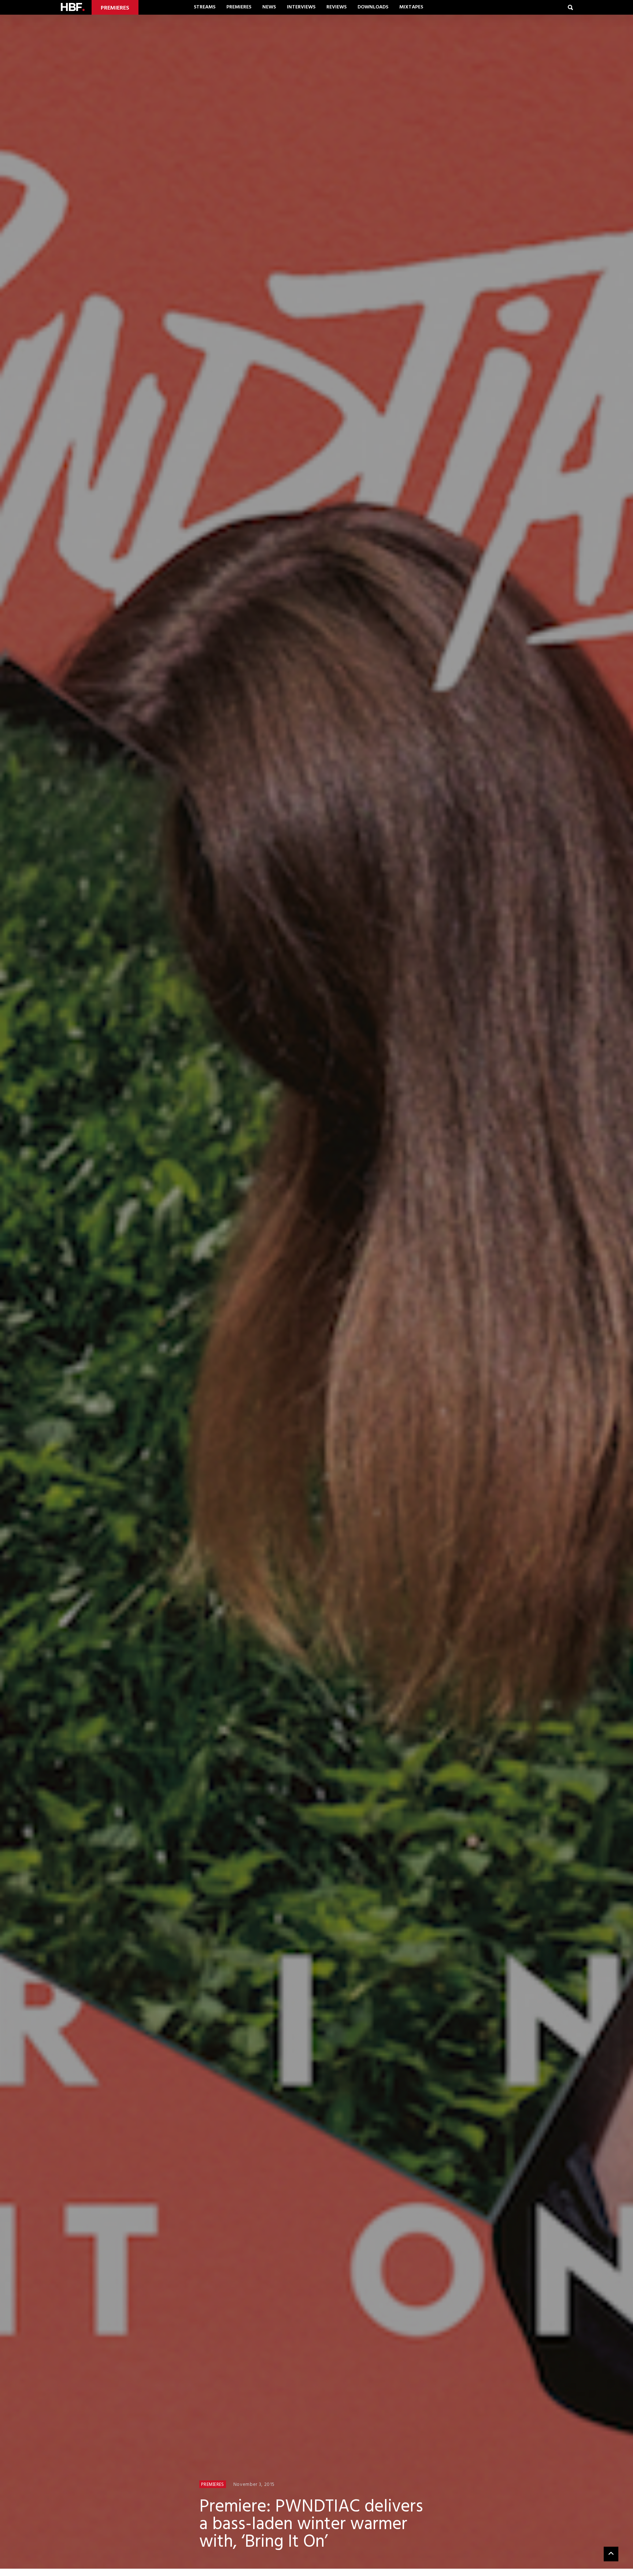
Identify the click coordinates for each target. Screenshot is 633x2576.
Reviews (336, 7)
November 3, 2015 (254, 2485)
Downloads (373, 7)
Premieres (239, 7)
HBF (72, 7)
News (269, 7)
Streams (205, 7)
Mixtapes (411, 7)
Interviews (301, 7)
